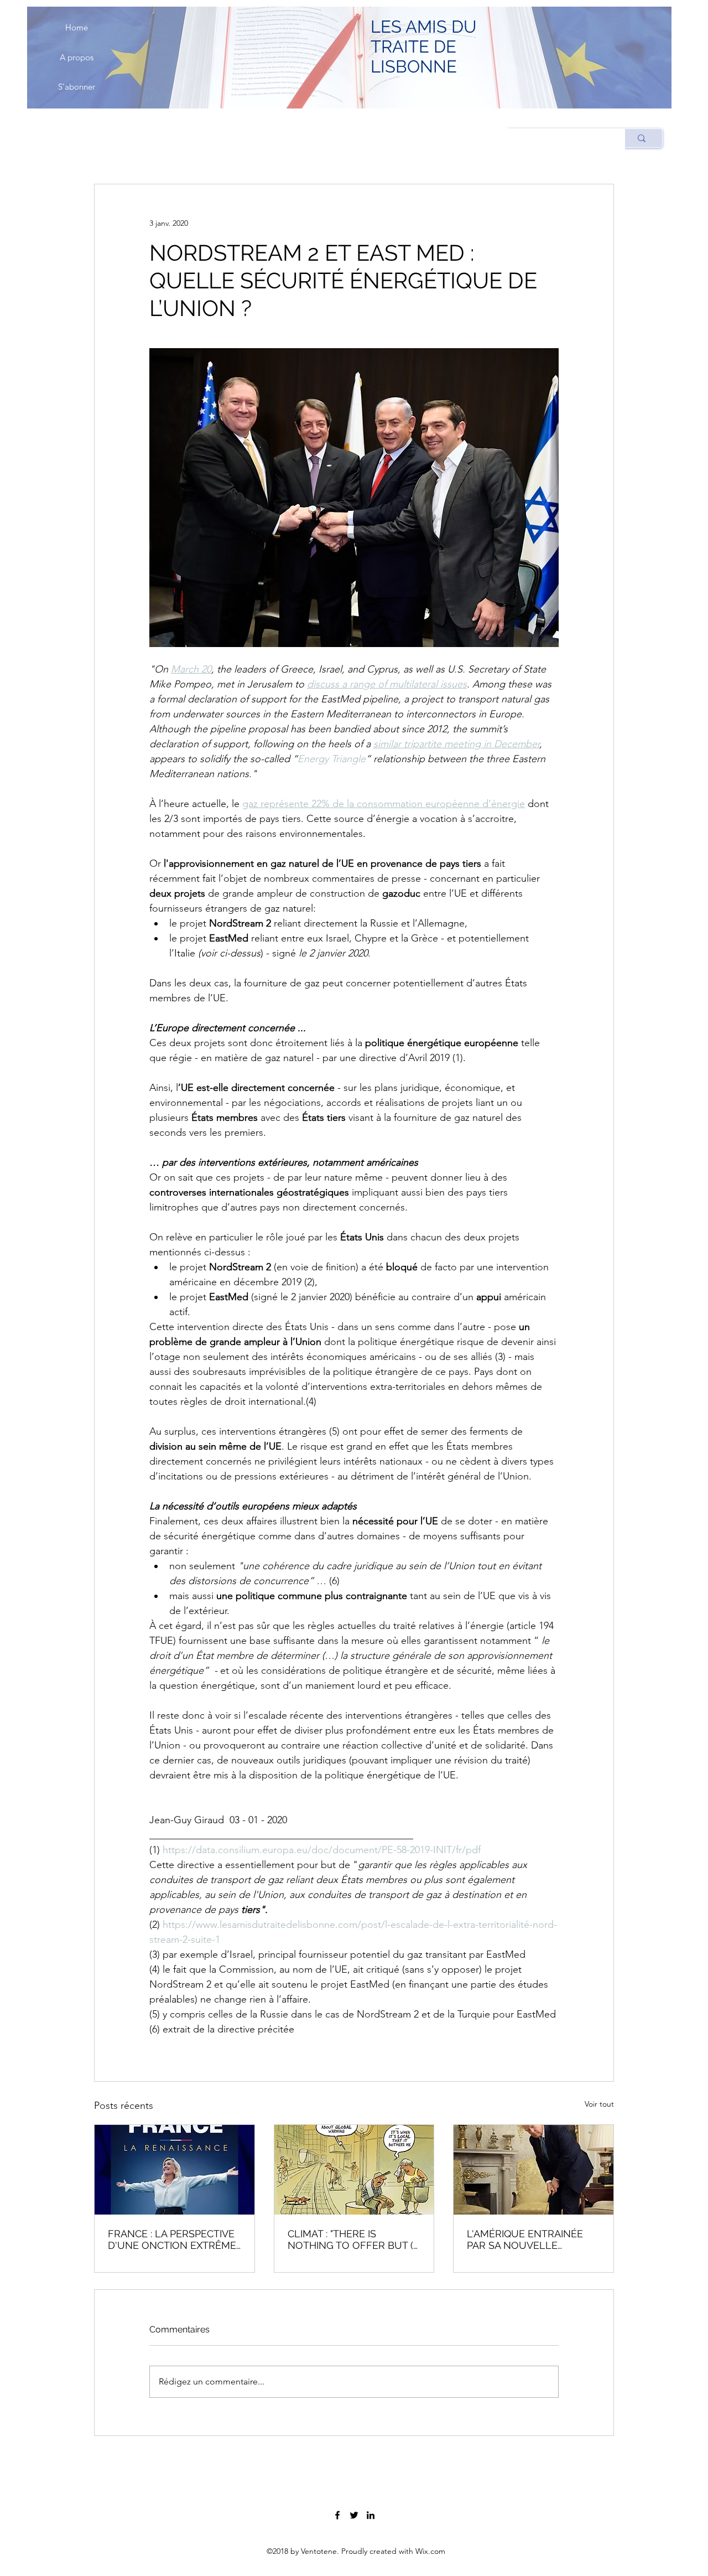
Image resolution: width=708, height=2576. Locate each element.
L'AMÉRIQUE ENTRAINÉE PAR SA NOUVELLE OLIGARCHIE (525, 2239)
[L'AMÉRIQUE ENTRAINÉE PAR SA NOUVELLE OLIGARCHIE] (533, 2170)
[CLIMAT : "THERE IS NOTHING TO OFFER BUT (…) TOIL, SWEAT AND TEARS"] (354, 2170)
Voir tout (599, 2104)
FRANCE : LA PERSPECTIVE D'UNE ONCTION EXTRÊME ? (172, 2239)
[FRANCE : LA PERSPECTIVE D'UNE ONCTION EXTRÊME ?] (175, 2170)
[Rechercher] (641, 138)
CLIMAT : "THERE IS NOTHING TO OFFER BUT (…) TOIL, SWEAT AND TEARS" (354, 2239)
